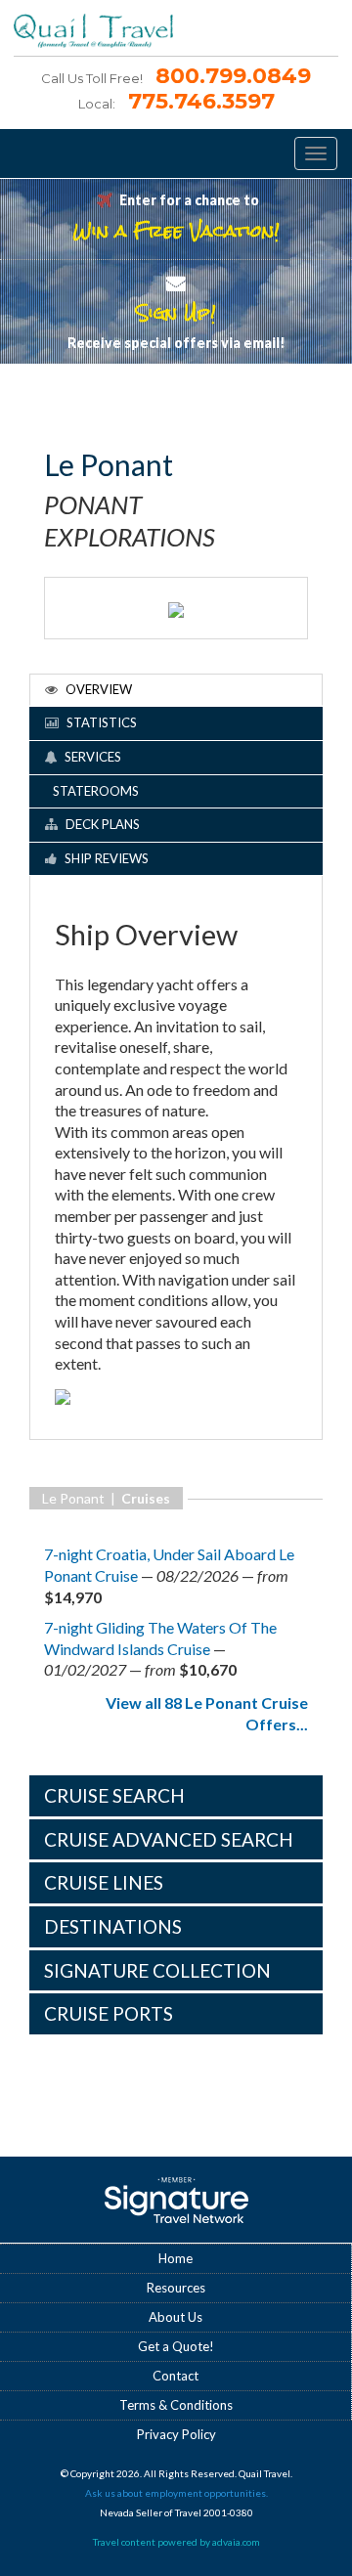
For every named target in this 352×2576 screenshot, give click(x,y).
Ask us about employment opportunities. (176, 2493)
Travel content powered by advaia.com (176, 2542)
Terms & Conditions (176, 2405)
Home (176, 2258)
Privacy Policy (176, 2434)
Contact (176, 2376)
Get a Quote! (176, 2346)
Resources (176, 2288)
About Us (176, 2317)
